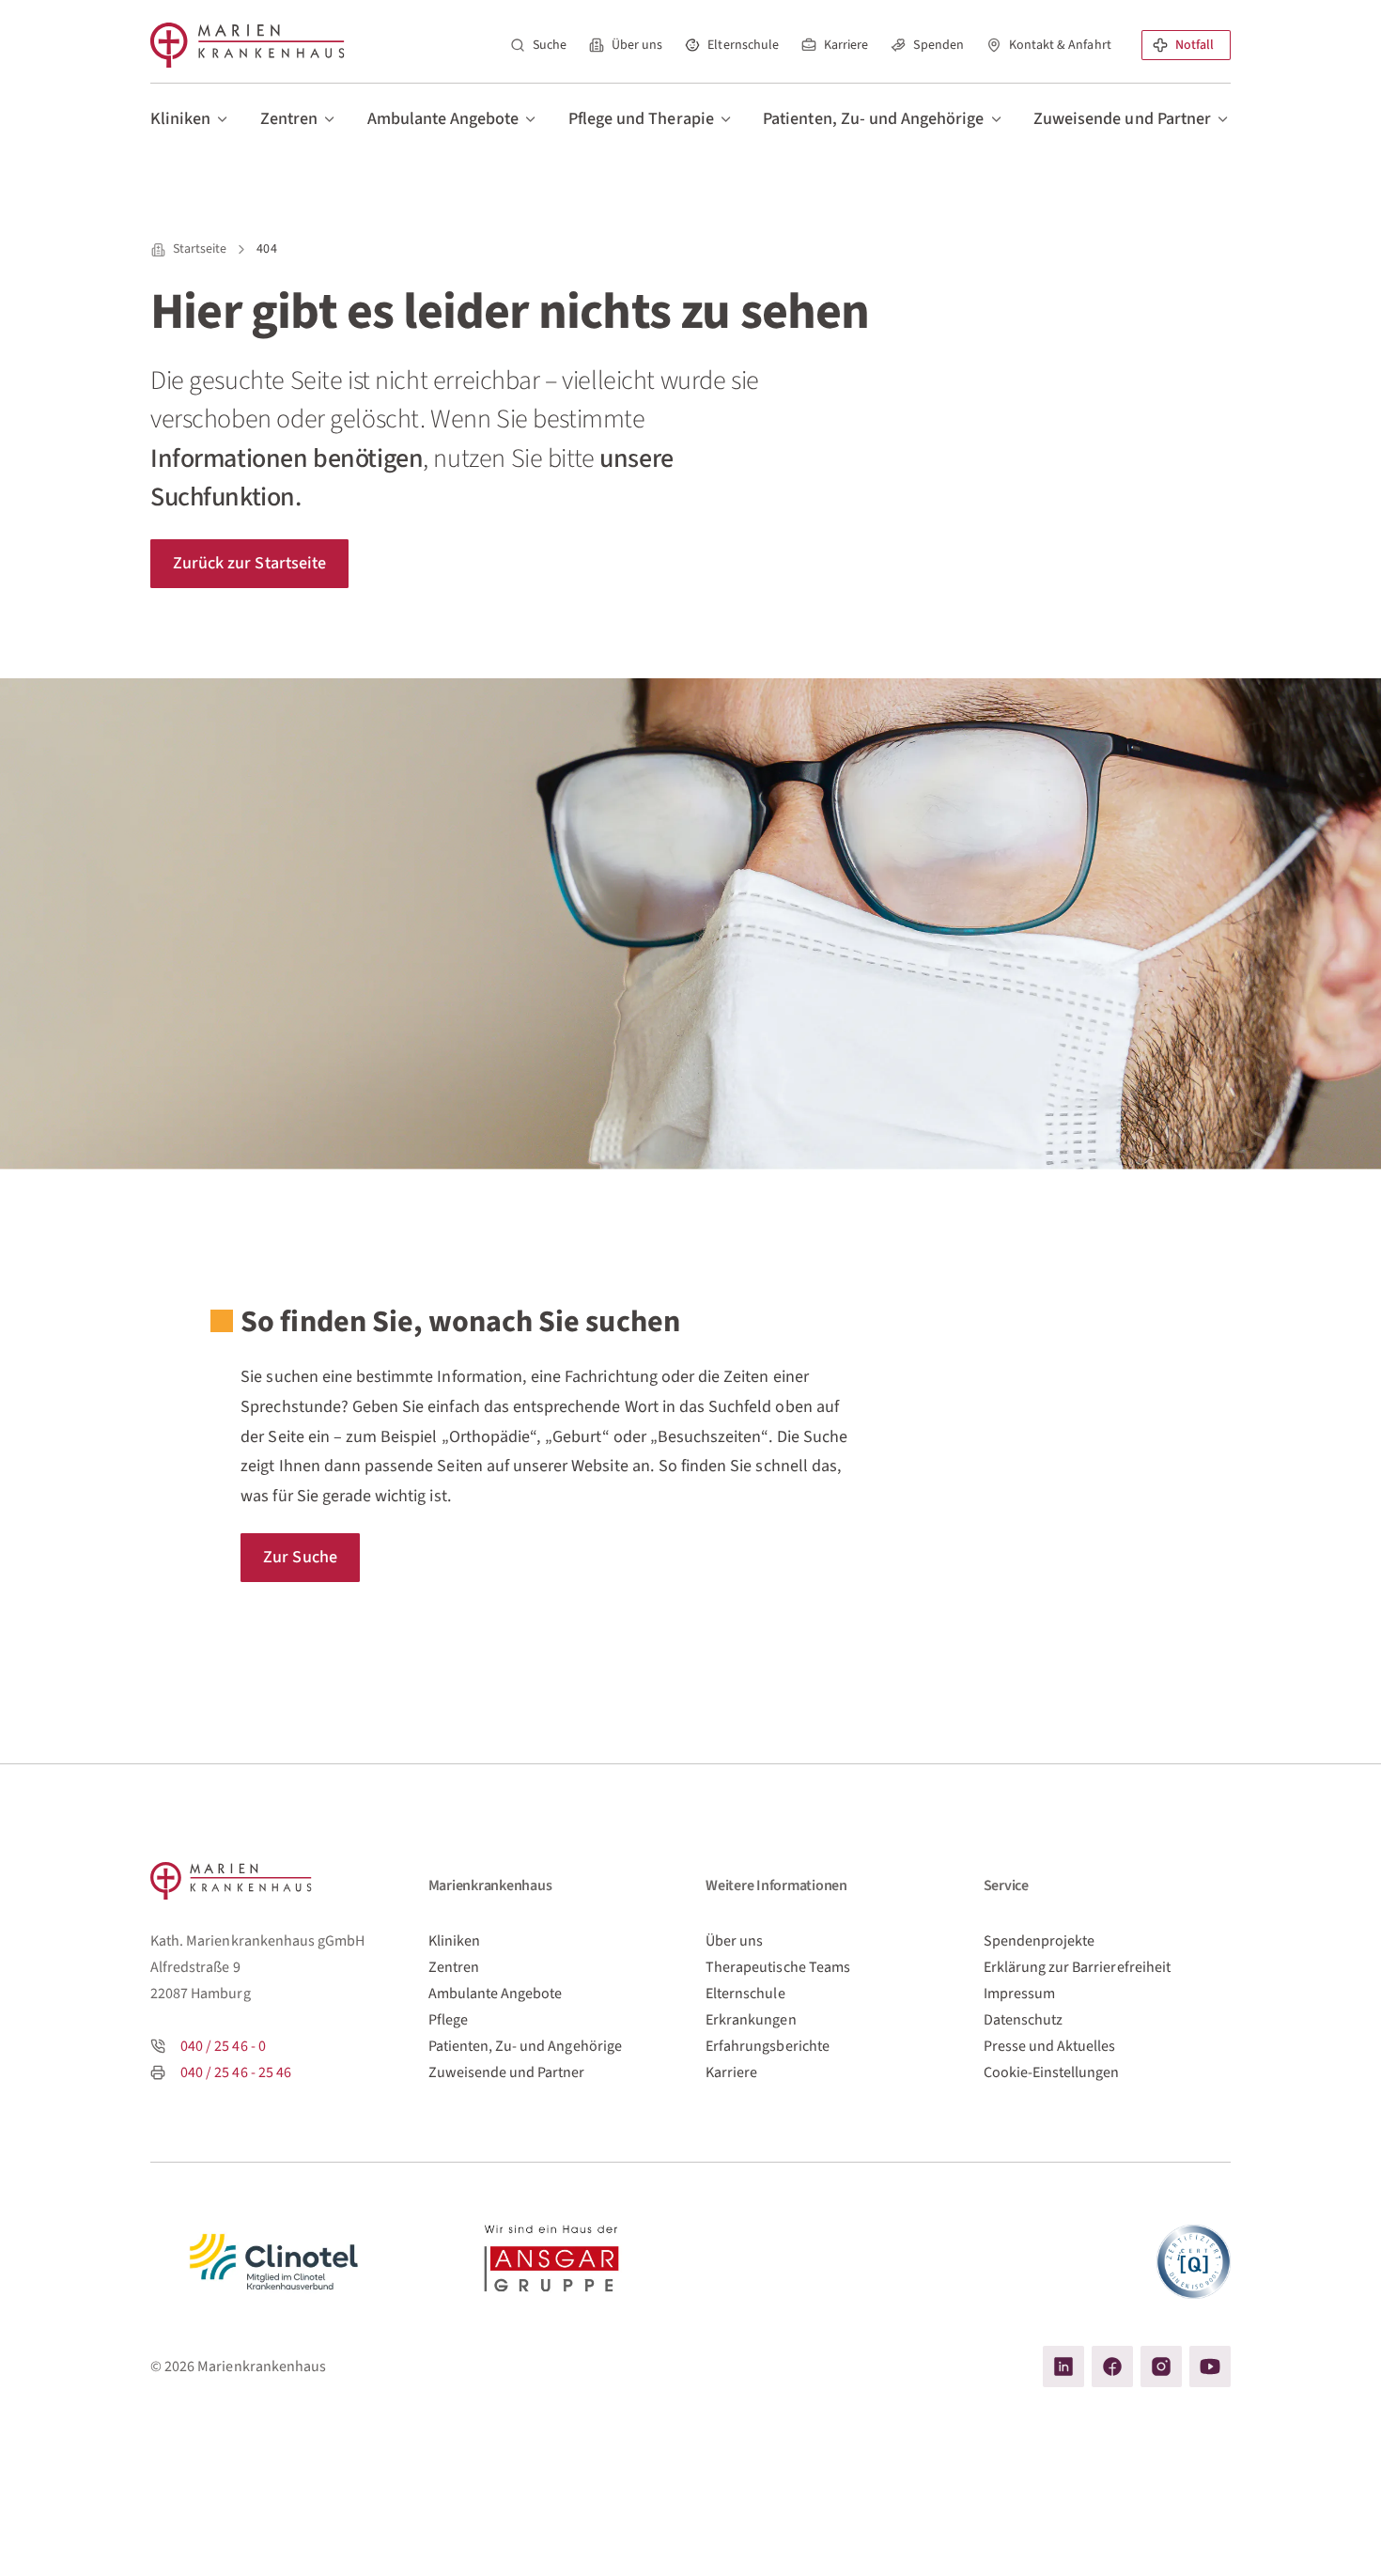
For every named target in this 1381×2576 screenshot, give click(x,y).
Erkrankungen (751, 2020)
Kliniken (454, 1941)
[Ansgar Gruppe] (552, 2262)
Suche (550, 45)
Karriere (846, 45)
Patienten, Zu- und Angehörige (525, 2046)
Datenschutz (1024, 2020)
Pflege (448, 2020)
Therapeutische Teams (778, 1967)
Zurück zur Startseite (249, 563)
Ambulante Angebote (496, 1994)
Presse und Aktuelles (1050, 2046)
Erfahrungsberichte (768, 2046)
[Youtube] (1210, 2367)
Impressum (1019, 1994)
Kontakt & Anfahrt (1060, 45)
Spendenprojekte (1040, 1941)
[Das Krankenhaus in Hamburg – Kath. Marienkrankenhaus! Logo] (248, 45)
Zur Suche (300, 1557)
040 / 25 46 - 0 (223, 2046)
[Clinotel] (274, 2262)
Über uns (637, 45)
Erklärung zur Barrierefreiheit (1077, 1967)
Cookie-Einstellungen (1052, 2072)
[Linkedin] (1063, 2367)
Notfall (1195, 45)
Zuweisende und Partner (507, 2072)
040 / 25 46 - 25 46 (236, 2072)
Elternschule (743, 45)
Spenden (938, 45)
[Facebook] (1112, 2367)
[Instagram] (1161, 2367)
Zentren (454, 1967)
